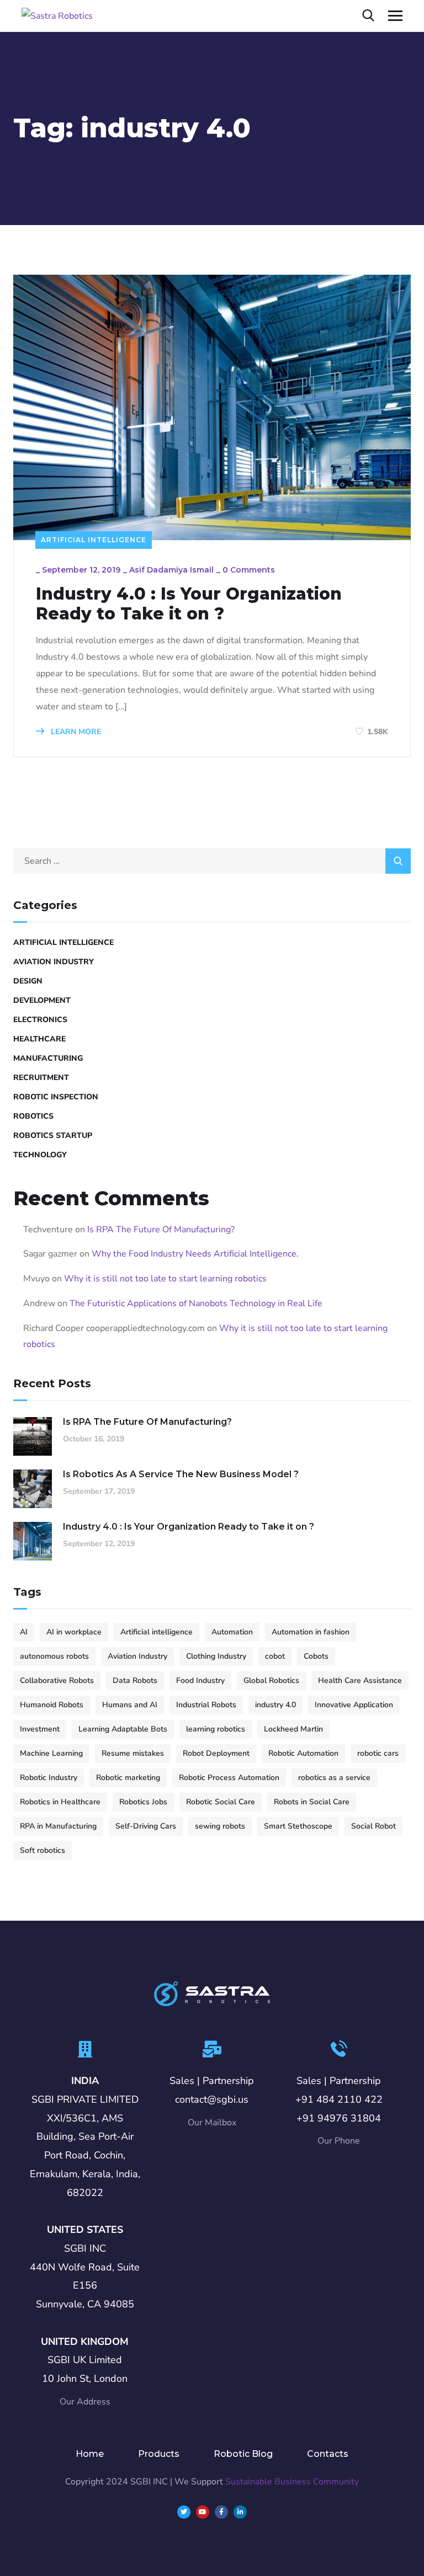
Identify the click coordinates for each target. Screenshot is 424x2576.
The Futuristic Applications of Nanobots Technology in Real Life (196, 1303)
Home (90, 2454)
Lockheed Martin (293, 1729)
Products (159, 2454)
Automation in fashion (311, 1632)
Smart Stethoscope (298, 1826)
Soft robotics (43, 1850)
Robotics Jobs (143, 1802)
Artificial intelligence (157, 1632)
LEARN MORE (75, 732)
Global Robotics (271, 1680)
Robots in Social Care (312, 1802)
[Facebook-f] (221, 2512)
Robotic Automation (303, 1753)
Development (42, 1000)
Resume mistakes (133, 1753)
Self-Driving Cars (146, 1826)
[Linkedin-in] (240, 2512)
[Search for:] (212, 861)
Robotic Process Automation (229, 1778)
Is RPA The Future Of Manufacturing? (161, 1230)
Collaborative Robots (57, 1680)
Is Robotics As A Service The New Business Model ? (181, 1474)
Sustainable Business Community (292, 2482)
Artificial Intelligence (94, 540)
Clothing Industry (216, 1656)
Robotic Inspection (56, 1097)
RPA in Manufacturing (58, 1826)
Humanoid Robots (52, 1705)
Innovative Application (354, 1705)
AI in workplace (74, 1632)
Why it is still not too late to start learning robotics (165, 1279)
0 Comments (249, 570)
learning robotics (216, 1729)
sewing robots (220, 1826)
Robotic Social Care (221, 1802)
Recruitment (41, 1078)
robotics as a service (334, 1778)
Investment (40, 1729)
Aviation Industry (54, 962)
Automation (232, 1632)
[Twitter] (184, 2512)
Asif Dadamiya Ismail (171, 570)
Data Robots (135, 1680)
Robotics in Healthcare (60, 1802)
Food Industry (200, 1680)
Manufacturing (48, 1058)
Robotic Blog (243, 2454)
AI (24, 1632)
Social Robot (373, 1826)
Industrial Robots (206, 1705)
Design (28, 981)
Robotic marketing (128, 1778)
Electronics (40, 1020)
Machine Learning (51, 1753)
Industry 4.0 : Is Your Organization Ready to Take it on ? (189, 604)
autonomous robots (54, 1656)
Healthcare (39, 1039)
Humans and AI (130, 1705)
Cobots (316, 1656)
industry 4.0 (275, 1705)
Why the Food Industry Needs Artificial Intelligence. (195, 1254)
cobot (275, 1656)
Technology (40, 1155)
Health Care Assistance (360, 1680)
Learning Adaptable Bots (123, 1729)
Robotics (33, 1116)
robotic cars (378, 1753)
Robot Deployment (216, 1753)
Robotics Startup (53, 1135)
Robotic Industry (49, 1778)
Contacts (328, 2454)
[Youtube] (203, 2512)
